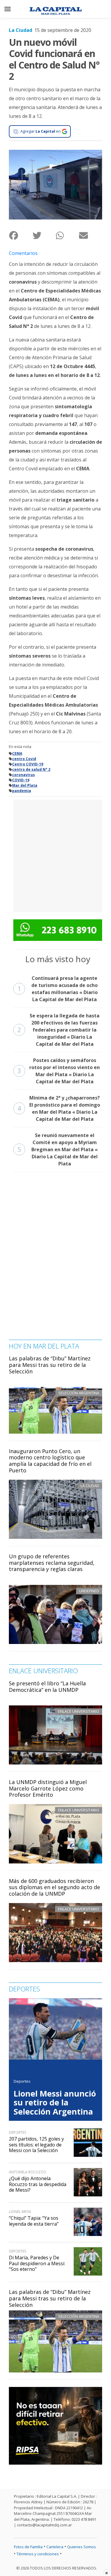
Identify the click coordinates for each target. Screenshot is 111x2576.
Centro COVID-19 (28, 764)
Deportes (22, 2081)
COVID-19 (21, 780)
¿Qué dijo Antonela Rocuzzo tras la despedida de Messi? (38, 2184)
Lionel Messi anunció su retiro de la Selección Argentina (55, 2102)
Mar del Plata (25, 785)
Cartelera (55, 2547)
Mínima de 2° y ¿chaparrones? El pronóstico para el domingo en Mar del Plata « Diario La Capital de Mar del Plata (59, 1108)
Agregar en (41, 131)
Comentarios (23, 253)
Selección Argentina (79, 2316)
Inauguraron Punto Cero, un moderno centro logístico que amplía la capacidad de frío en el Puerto (50, 1461)
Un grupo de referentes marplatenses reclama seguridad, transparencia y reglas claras (52, 1563)
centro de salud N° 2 (31, 769)
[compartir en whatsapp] (67, 235)
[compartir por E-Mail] (90, 235)
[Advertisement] (55, 855)
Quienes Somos (82, 2547)
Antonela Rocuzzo (28, 2172)
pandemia (22, 791)
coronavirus (24, 775)
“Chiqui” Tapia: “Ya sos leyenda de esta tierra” (34, 2221)
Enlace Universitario (79, 1711)
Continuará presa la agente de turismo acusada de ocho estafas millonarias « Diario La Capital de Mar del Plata (58, 989)
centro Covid (24, 759)
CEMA (17, 753)
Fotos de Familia (28, 2547)
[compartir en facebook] (21, 235)
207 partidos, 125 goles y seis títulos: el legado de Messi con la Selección (36, 2144)
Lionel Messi (20, 2212)
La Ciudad (21, 30)
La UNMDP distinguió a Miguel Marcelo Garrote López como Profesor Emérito (48, 1788)
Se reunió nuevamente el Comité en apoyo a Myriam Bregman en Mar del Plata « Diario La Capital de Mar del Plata (58, 1149)
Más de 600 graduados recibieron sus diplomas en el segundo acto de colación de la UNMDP (54, 1887)
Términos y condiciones (38, 2554)
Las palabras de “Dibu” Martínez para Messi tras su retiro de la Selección (50, 1365)
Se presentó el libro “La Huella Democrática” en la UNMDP (47, 1687)
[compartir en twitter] (44, 235)
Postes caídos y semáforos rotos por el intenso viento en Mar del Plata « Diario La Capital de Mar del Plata (59, 1071)
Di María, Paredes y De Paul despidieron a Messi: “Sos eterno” (37, 2263)
